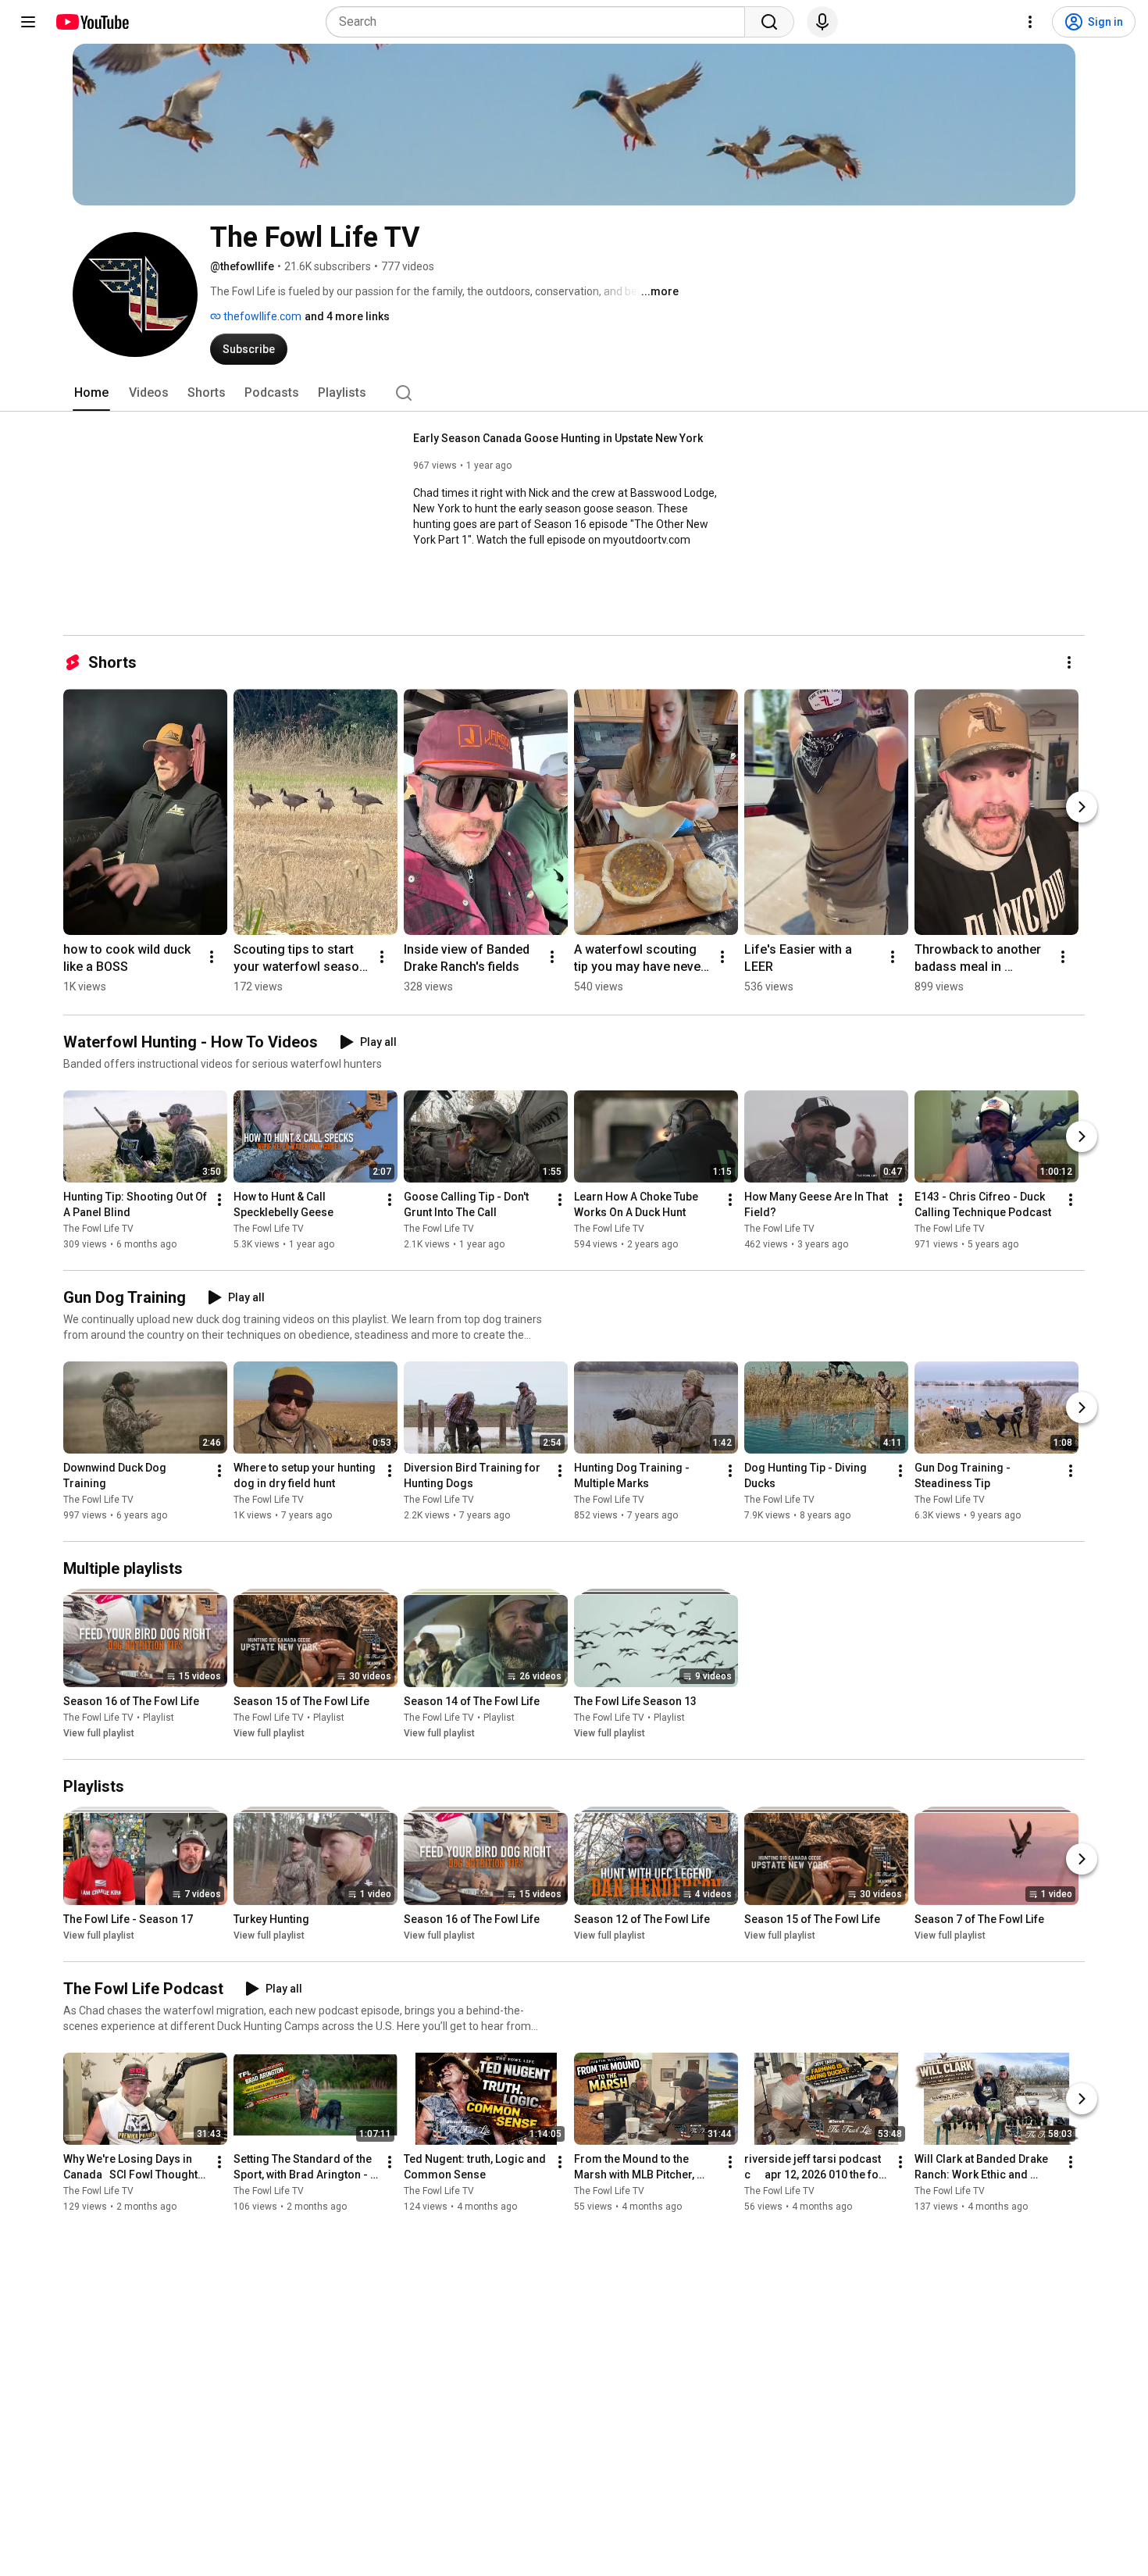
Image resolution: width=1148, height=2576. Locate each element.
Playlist (159, 1718)
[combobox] (540, 22)
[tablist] (574, 393)
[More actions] (1069, 662)
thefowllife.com (261, 316)
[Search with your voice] (822, 22)
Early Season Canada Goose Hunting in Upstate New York (558, 438)
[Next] (1082, 807)
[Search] (769, 22)
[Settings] (1030, 22)
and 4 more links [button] (347, 316)
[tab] (91, 393)
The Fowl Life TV (98, 1229)
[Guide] (28, 22)
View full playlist (99, 1733)
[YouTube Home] (92, 22)
